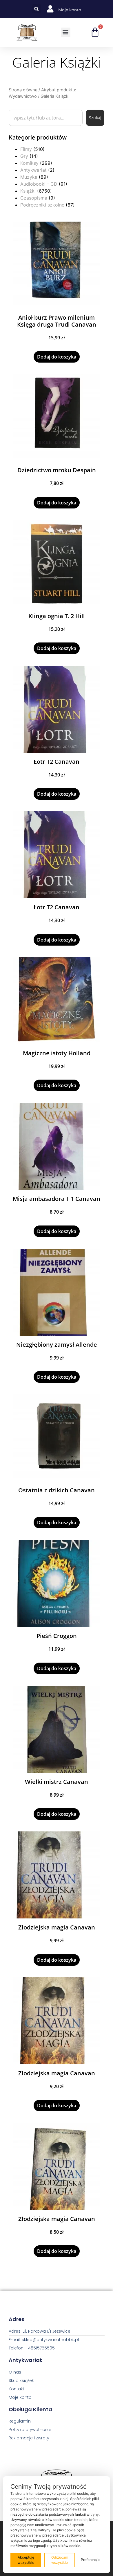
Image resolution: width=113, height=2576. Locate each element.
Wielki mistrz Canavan (57, 1782)
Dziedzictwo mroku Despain (57, 470)
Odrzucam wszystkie (60, 2560)
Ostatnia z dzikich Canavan (57, 1490)
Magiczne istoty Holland (57, 1053)
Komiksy (29, 163)
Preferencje (90, 2560)
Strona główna (23, 90)
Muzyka (29, 177)
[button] (36, 9)
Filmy (26, 149)
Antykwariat (33, 170)
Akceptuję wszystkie (26, 2560)
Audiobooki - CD (39, 184)
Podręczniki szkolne (42, 205)
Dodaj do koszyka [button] (57, 357)
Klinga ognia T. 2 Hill (57, 616)
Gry (24, 156)
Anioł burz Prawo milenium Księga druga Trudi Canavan (57, 321)
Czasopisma (34, 198)
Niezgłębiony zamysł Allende (57, 1345)
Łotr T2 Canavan (57, 762)
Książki (28, 191)
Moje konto (70, 10)
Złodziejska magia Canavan (57, 1927)
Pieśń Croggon (57, 1636)
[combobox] (46, 118)
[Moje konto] (50, 9)
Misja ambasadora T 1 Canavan (57, 1199)
